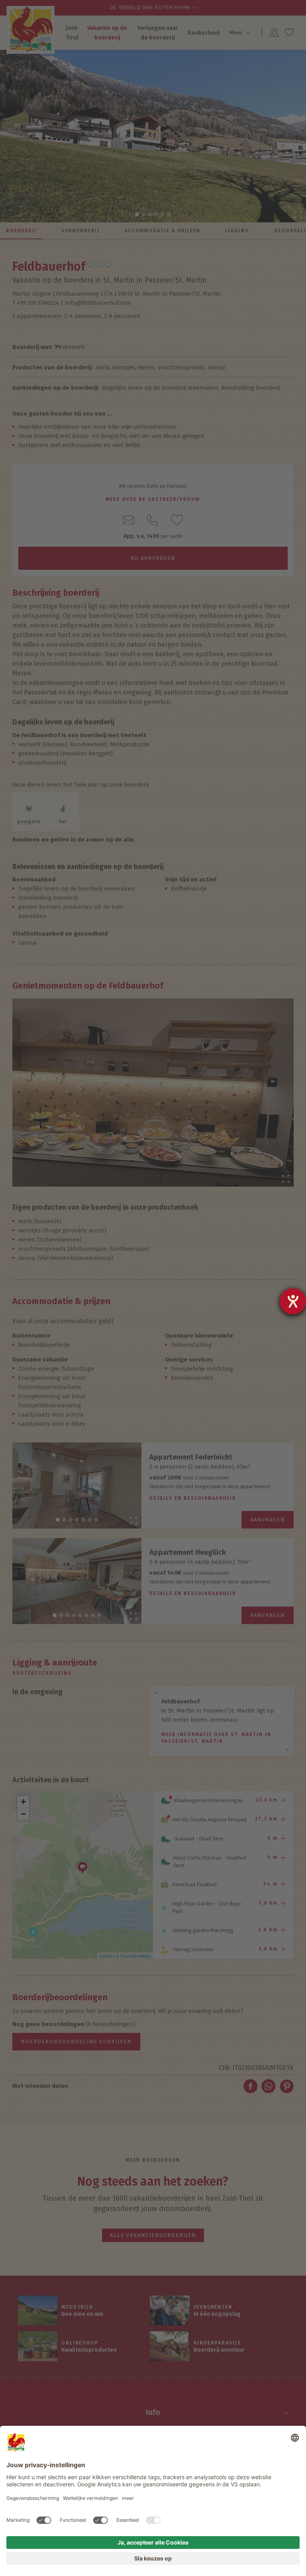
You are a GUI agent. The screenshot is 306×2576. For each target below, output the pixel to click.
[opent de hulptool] (293, 1301)
